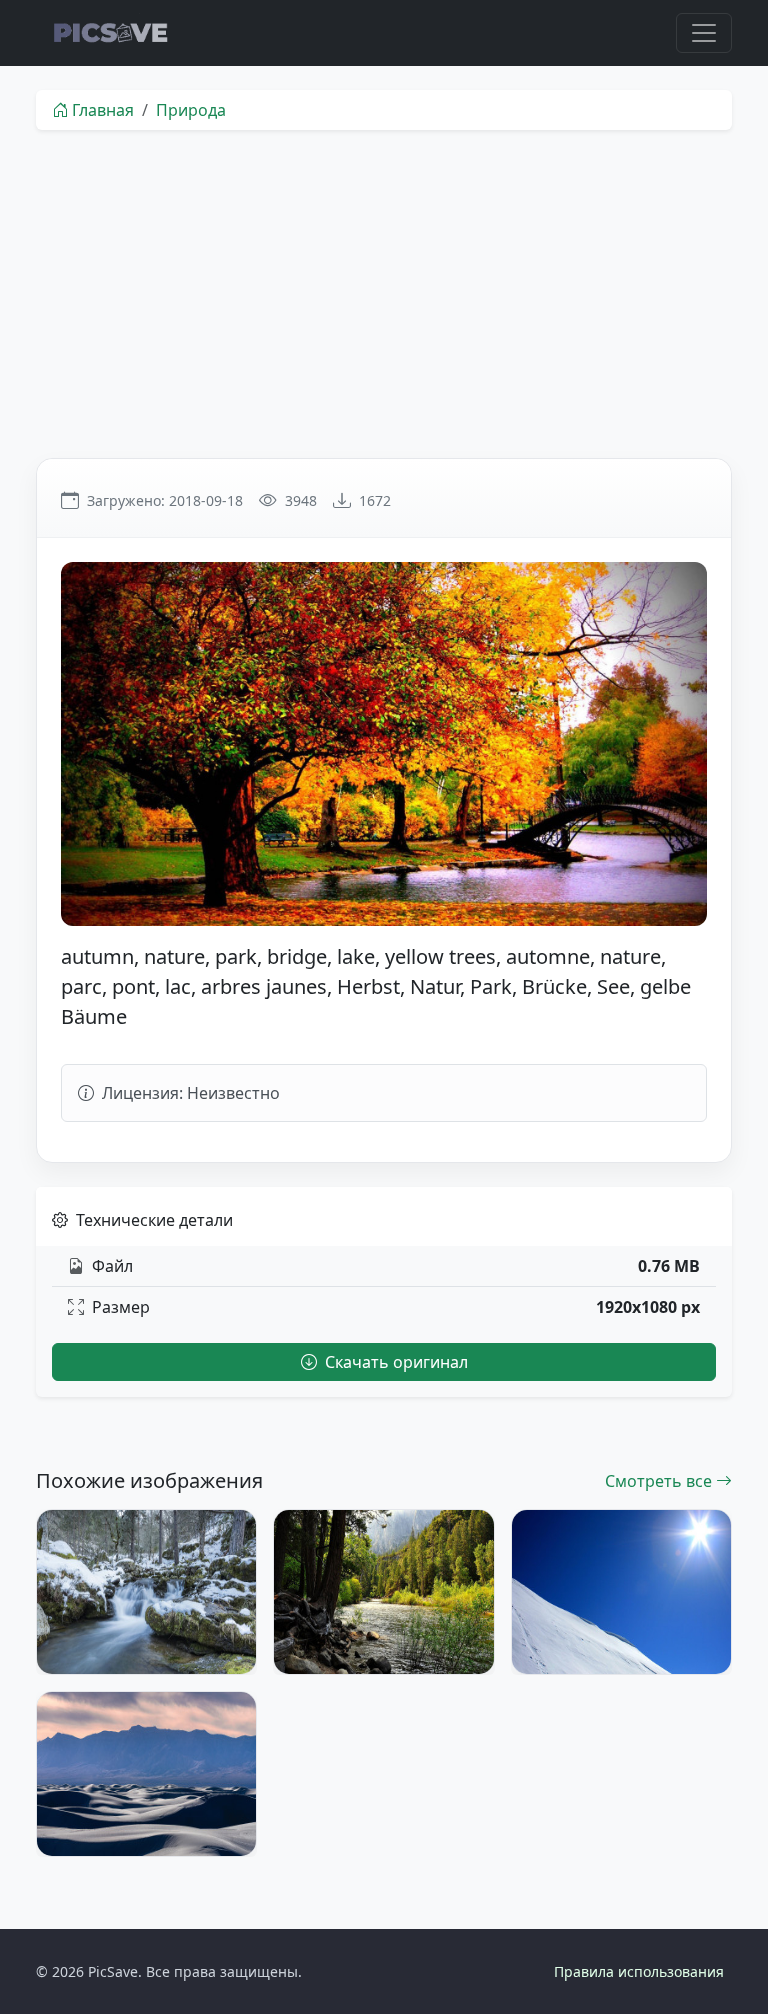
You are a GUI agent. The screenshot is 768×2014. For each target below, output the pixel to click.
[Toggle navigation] (704, 33)
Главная (103, 110)
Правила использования (639, 1971)
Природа (191, 110)
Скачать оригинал (394, 1362)
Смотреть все (660, 1481)
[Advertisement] (384, 294)
